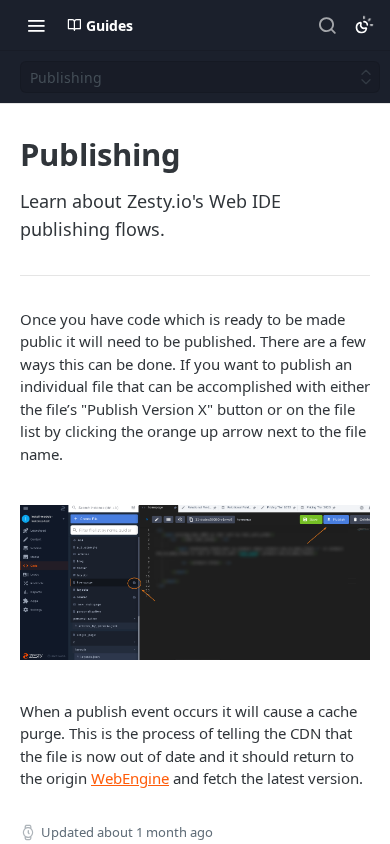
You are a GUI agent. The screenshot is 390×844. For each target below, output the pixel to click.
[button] (195, 582)
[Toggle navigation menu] (36, 25)
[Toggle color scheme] (364, 25)
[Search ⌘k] (327, 25)
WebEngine (130, 778)
